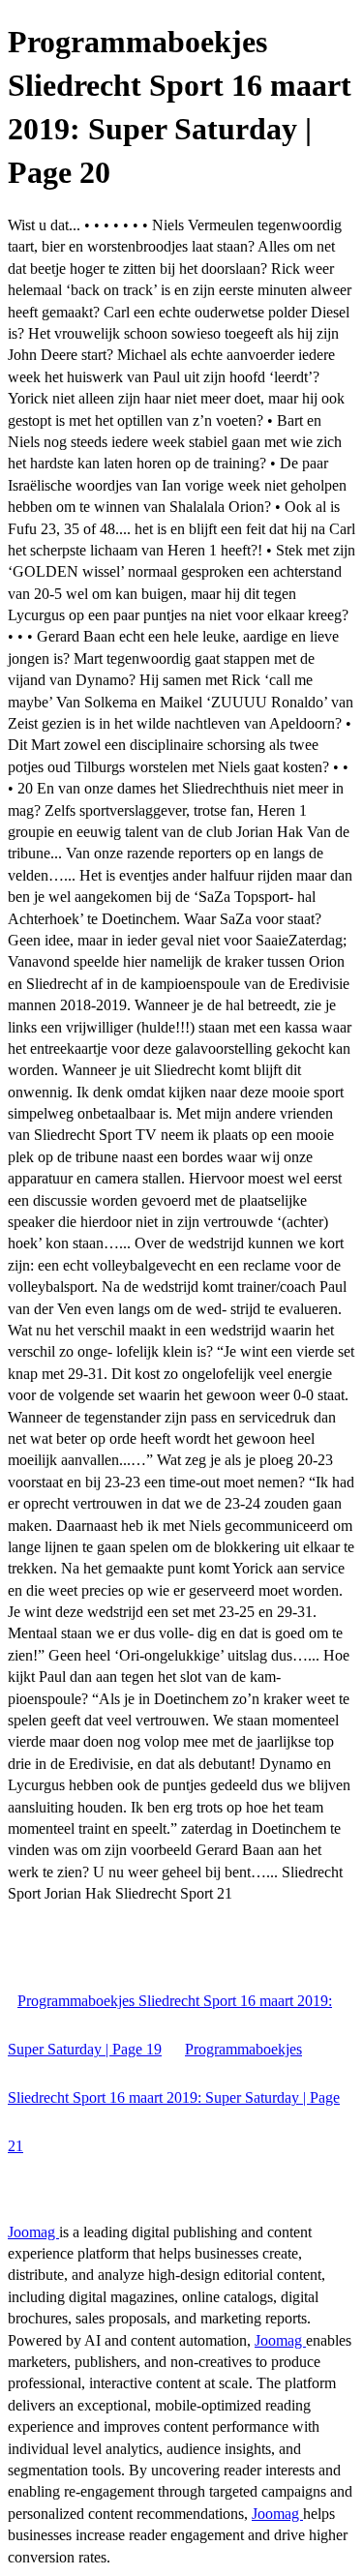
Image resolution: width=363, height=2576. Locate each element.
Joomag (33, 2232)
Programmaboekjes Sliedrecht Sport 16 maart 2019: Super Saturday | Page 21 (174, 2097)
